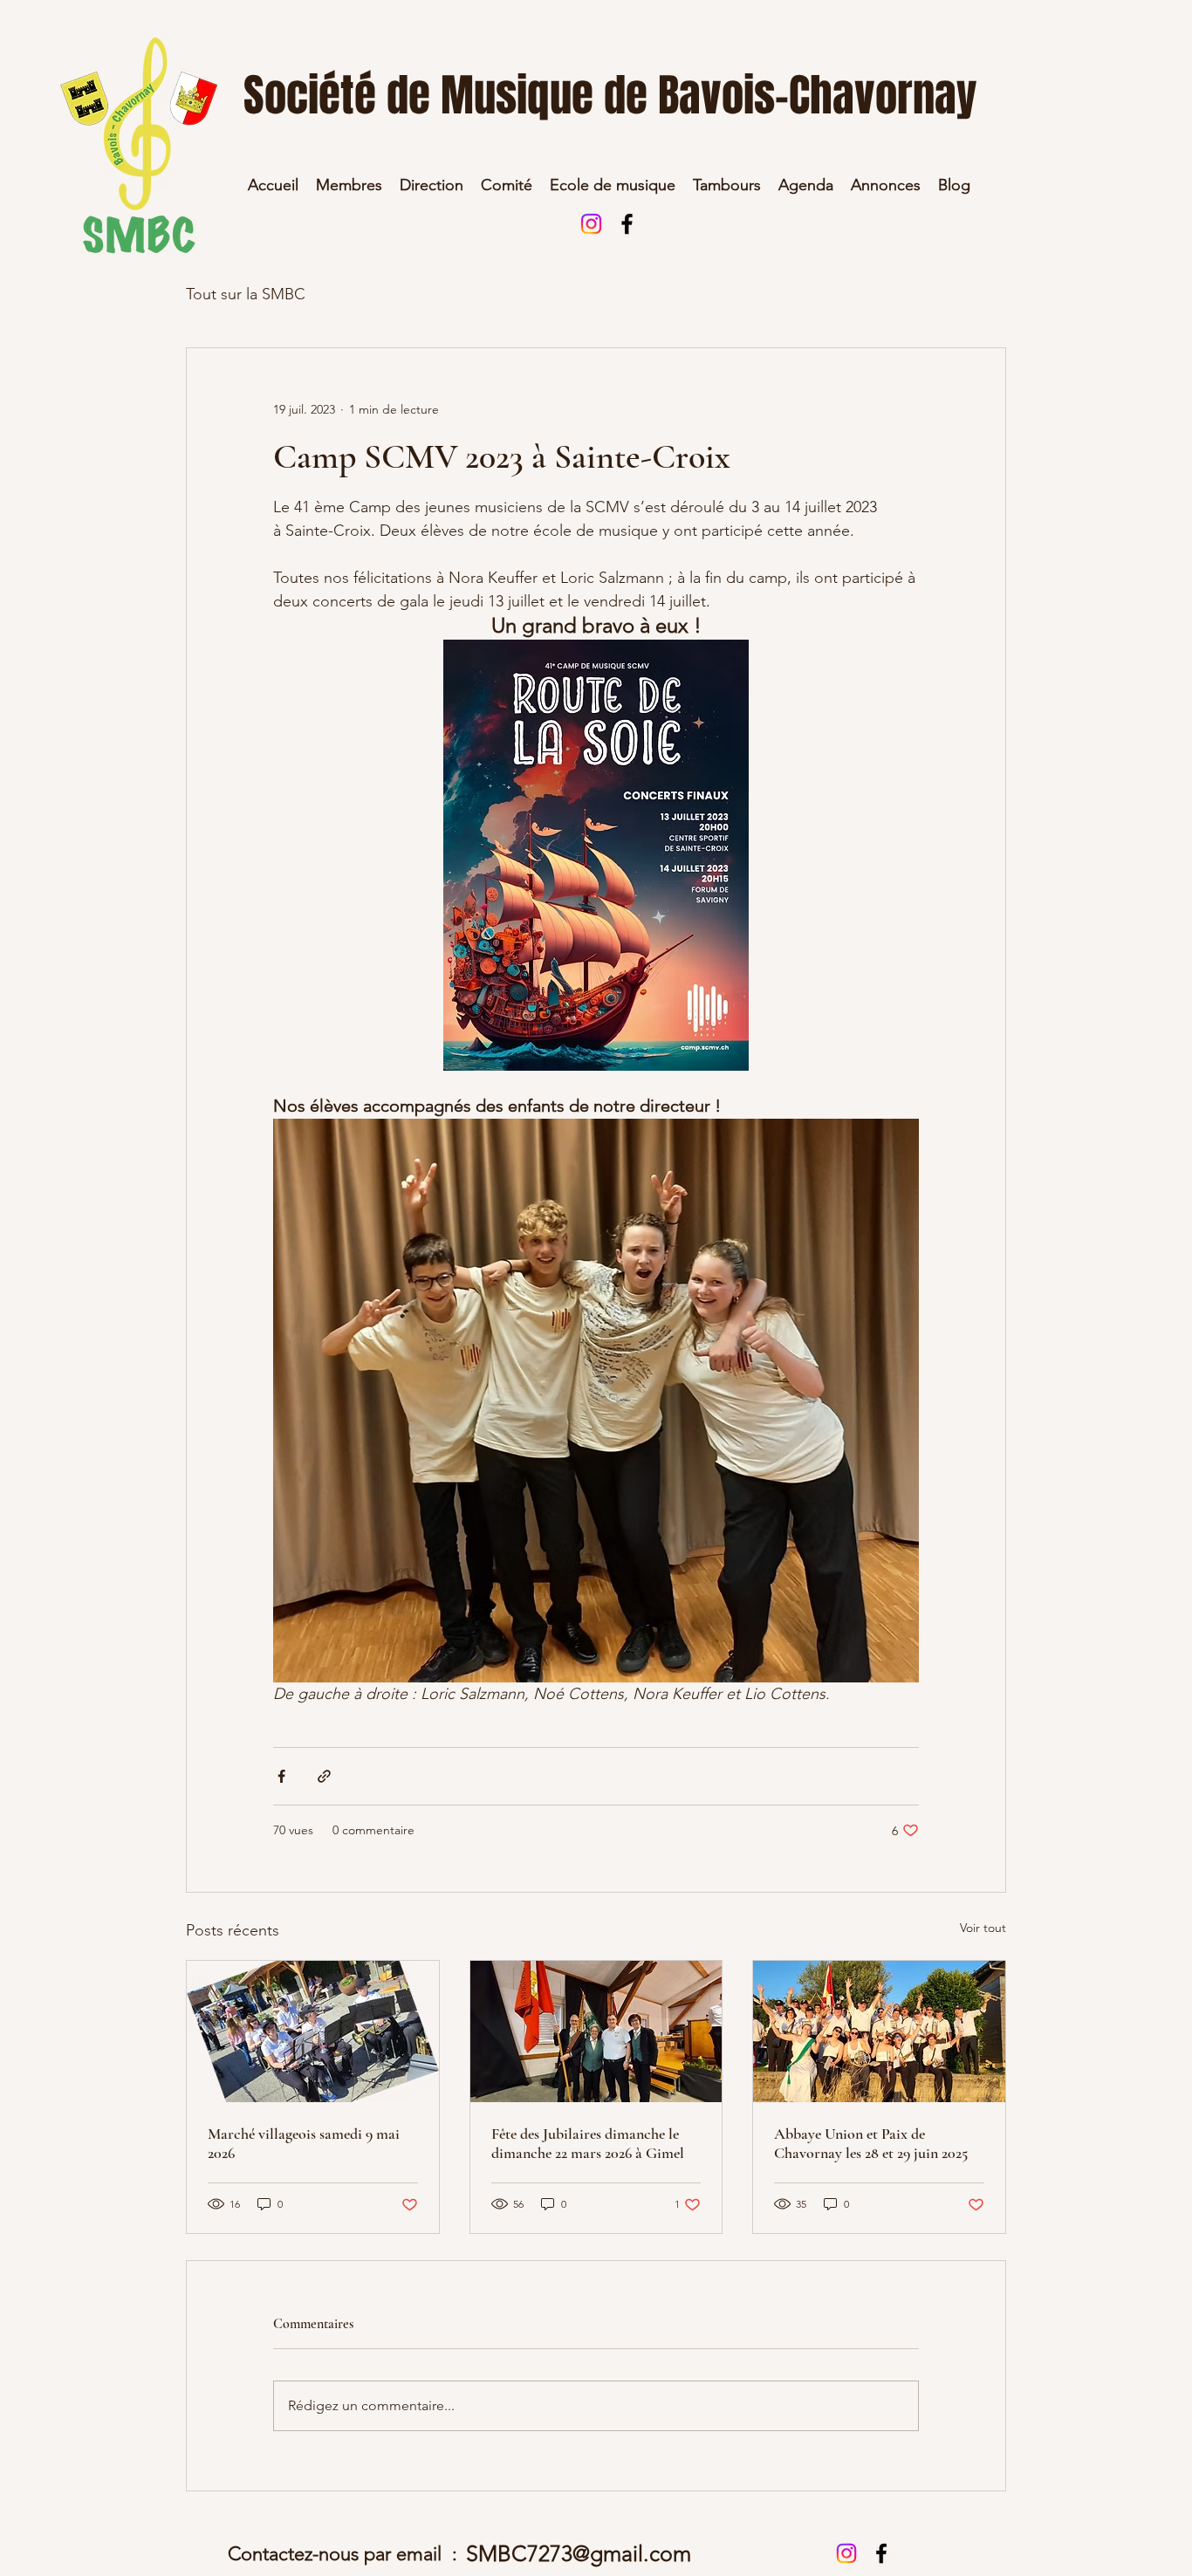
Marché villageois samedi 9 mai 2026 (304, 2143)
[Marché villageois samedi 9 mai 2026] (313, 2031)
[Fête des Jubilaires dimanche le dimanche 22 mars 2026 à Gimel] (596, 2031)
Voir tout (983, 1928)
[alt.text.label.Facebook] (627, 224)
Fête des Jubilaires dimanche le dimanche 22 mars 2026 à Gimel (588, 2143)
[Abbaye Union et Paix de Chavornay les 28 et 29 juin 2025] (879, 2031)
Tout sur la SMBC (246, 294)
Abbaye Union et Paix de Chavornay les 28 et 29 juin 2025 (871, 2143)
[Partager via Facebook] (281, 1776)
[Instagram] (591, 224)
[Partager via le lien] (324, 1776)
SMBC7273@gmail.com (579, 2553)
